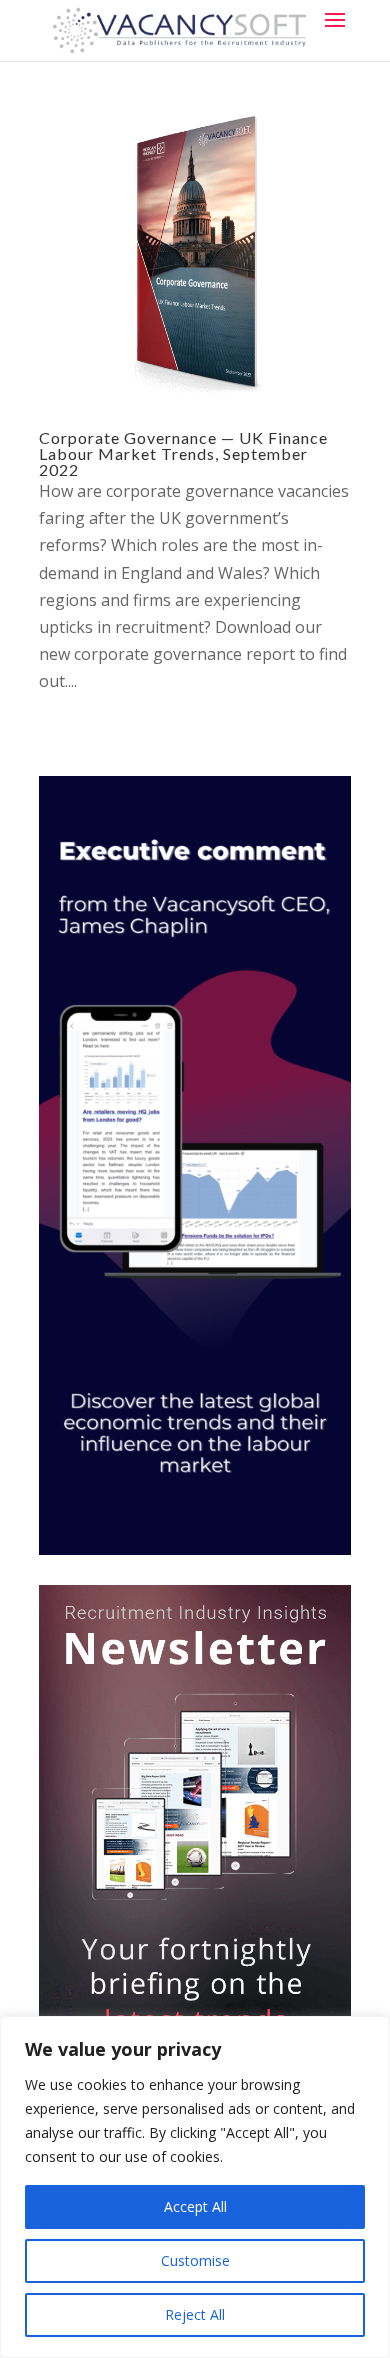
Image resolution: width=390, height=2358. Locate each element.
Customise (195, 2260)
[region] (195, 2187)
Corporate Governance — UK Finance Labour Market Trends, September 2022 (183, 453)
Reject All (195, 2314)
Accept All (195, 2206)
